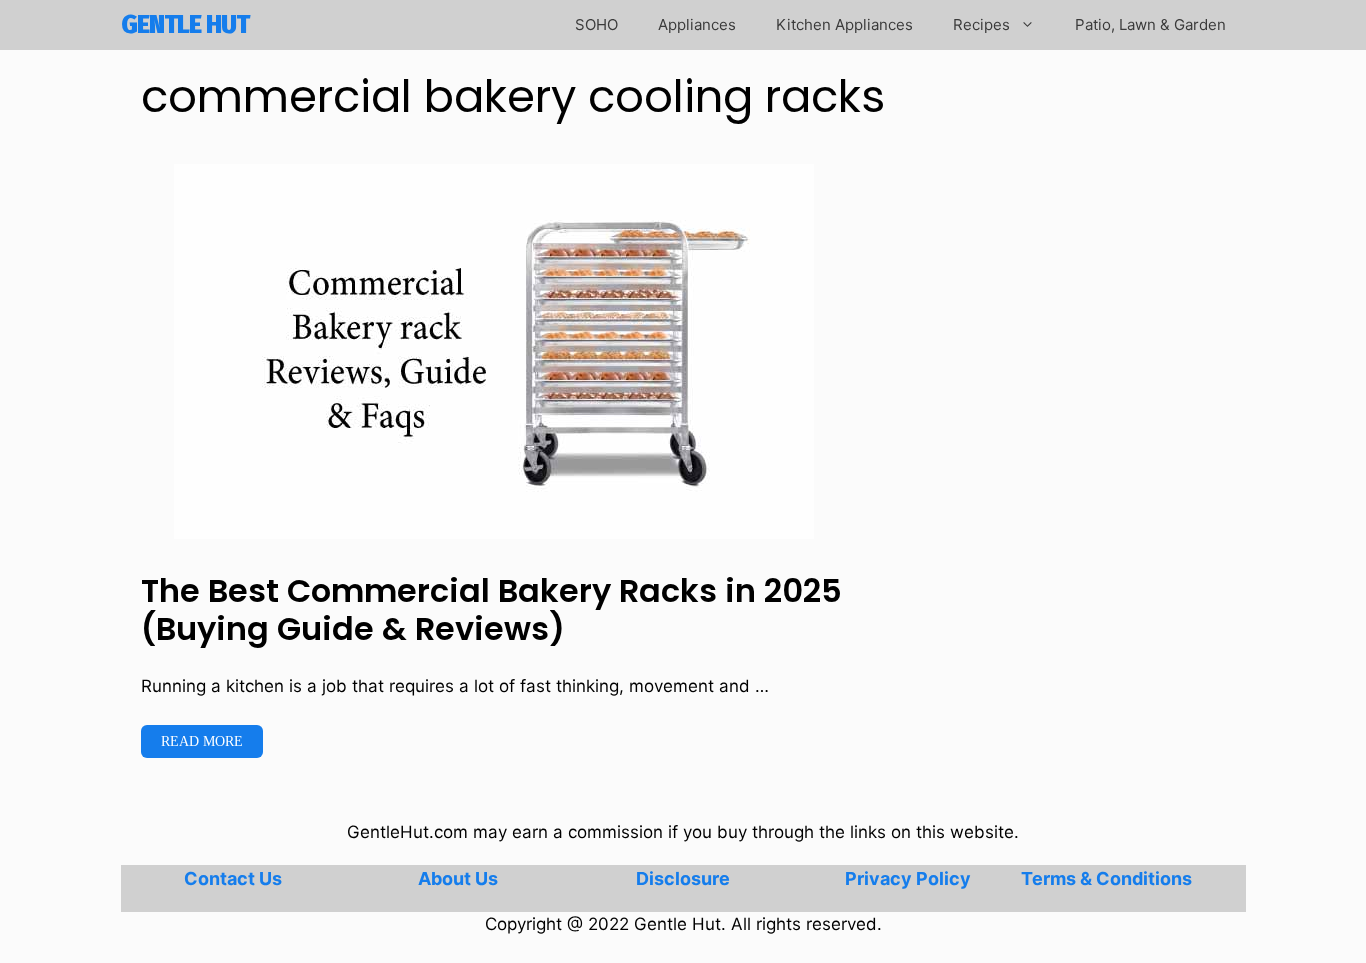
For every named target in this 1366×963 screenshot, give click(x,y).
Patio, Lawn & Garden (1150, 24)
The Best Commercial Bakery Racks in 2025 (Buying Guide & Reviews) (491, 609)
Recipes (981, 24)
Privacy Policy (908, 878)
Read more (202, 741)
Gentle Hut (185, 25)
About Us (458, 878)
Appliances (697, 24)
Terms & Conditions (1106, 878)
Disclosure (683, 878)
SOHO (596, 24)
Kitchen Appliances (844, 24)
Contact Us (233, 878)
